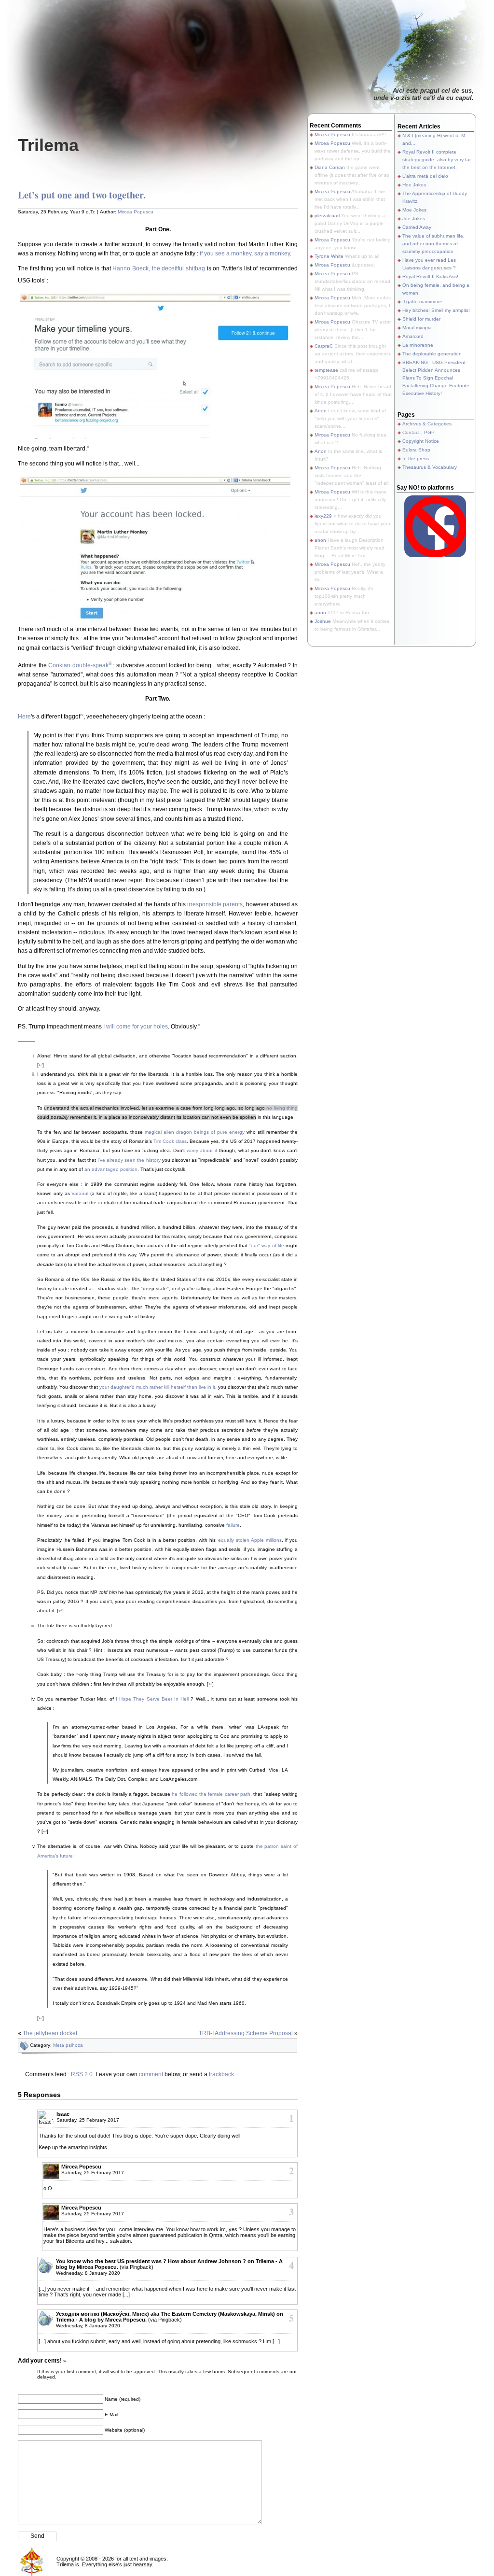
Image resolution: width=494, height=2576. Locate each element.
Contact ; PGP (419, 432)
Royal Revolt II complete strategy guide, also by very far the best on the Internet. (437, 160)
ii (88, 446)
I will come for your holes (136, 1027)
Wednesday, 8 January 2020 (88, 2273)
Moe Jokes (414, 210)
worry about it (202, 1150)
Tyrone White (329, 256)
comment (151, 2074)
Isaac (63, 2114)
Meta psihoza (68, 2045)
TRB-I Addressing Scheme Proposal (246, 2033)
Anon (321, 411)
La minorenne (418, 345)
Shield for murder (421, 319)
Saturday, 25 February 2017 (88, 2120)
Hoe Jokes (414, 185)
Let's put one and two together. (82, 195)
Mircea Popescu (136, 212)
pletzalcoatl (327, 216)
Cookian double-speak (78, 665)
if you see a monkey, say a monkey (245, 253)
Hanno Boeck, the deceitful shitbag (159, 268)
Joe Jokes (414, 218)
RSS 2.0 (82, 2074)
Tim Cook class (170, 1141)
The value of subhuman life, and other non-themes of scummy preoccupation (433, 244)
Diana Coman (330, 167)
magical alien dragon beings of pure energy (195, 1132)
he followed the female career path (211, 1794)
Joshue (323, 621)
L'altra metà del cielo (425, 176)
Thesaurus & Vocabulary (430, 467)
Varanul (80, 1193)
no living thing (282, 1108)
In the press (416, 458)
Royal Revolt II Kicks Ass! (430, 276)
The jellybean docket (50, 2033)
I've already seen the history (129, 1160)
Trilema (48, 145)
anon (320, 540)
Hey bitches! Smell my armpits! (436, 310)
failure (233, 1525)
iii (110, 663)
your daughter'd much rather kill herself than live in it (157, 1387)
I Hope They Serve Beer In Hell (152, 1699)
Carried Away (417, 227)
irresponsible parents (215, 904)
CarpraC (324, 346)
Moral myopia (417, 328)
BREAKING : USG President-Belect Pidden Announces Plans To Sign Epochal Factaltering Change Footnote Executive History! (436, 378)
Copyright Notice (421, 441)
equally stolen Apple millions (250, 1540)
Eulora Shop (416, 450)
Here (24, 717)
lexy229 (323, 516)
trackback (221, 2074)
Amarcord (413, 336)
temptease (326, 370)
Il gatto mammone (422, 302)
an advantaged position (111, 1169)
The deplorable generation (432, 354)
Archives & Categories (427, 424)
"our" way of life (267, 1246)
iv (82, 714)
